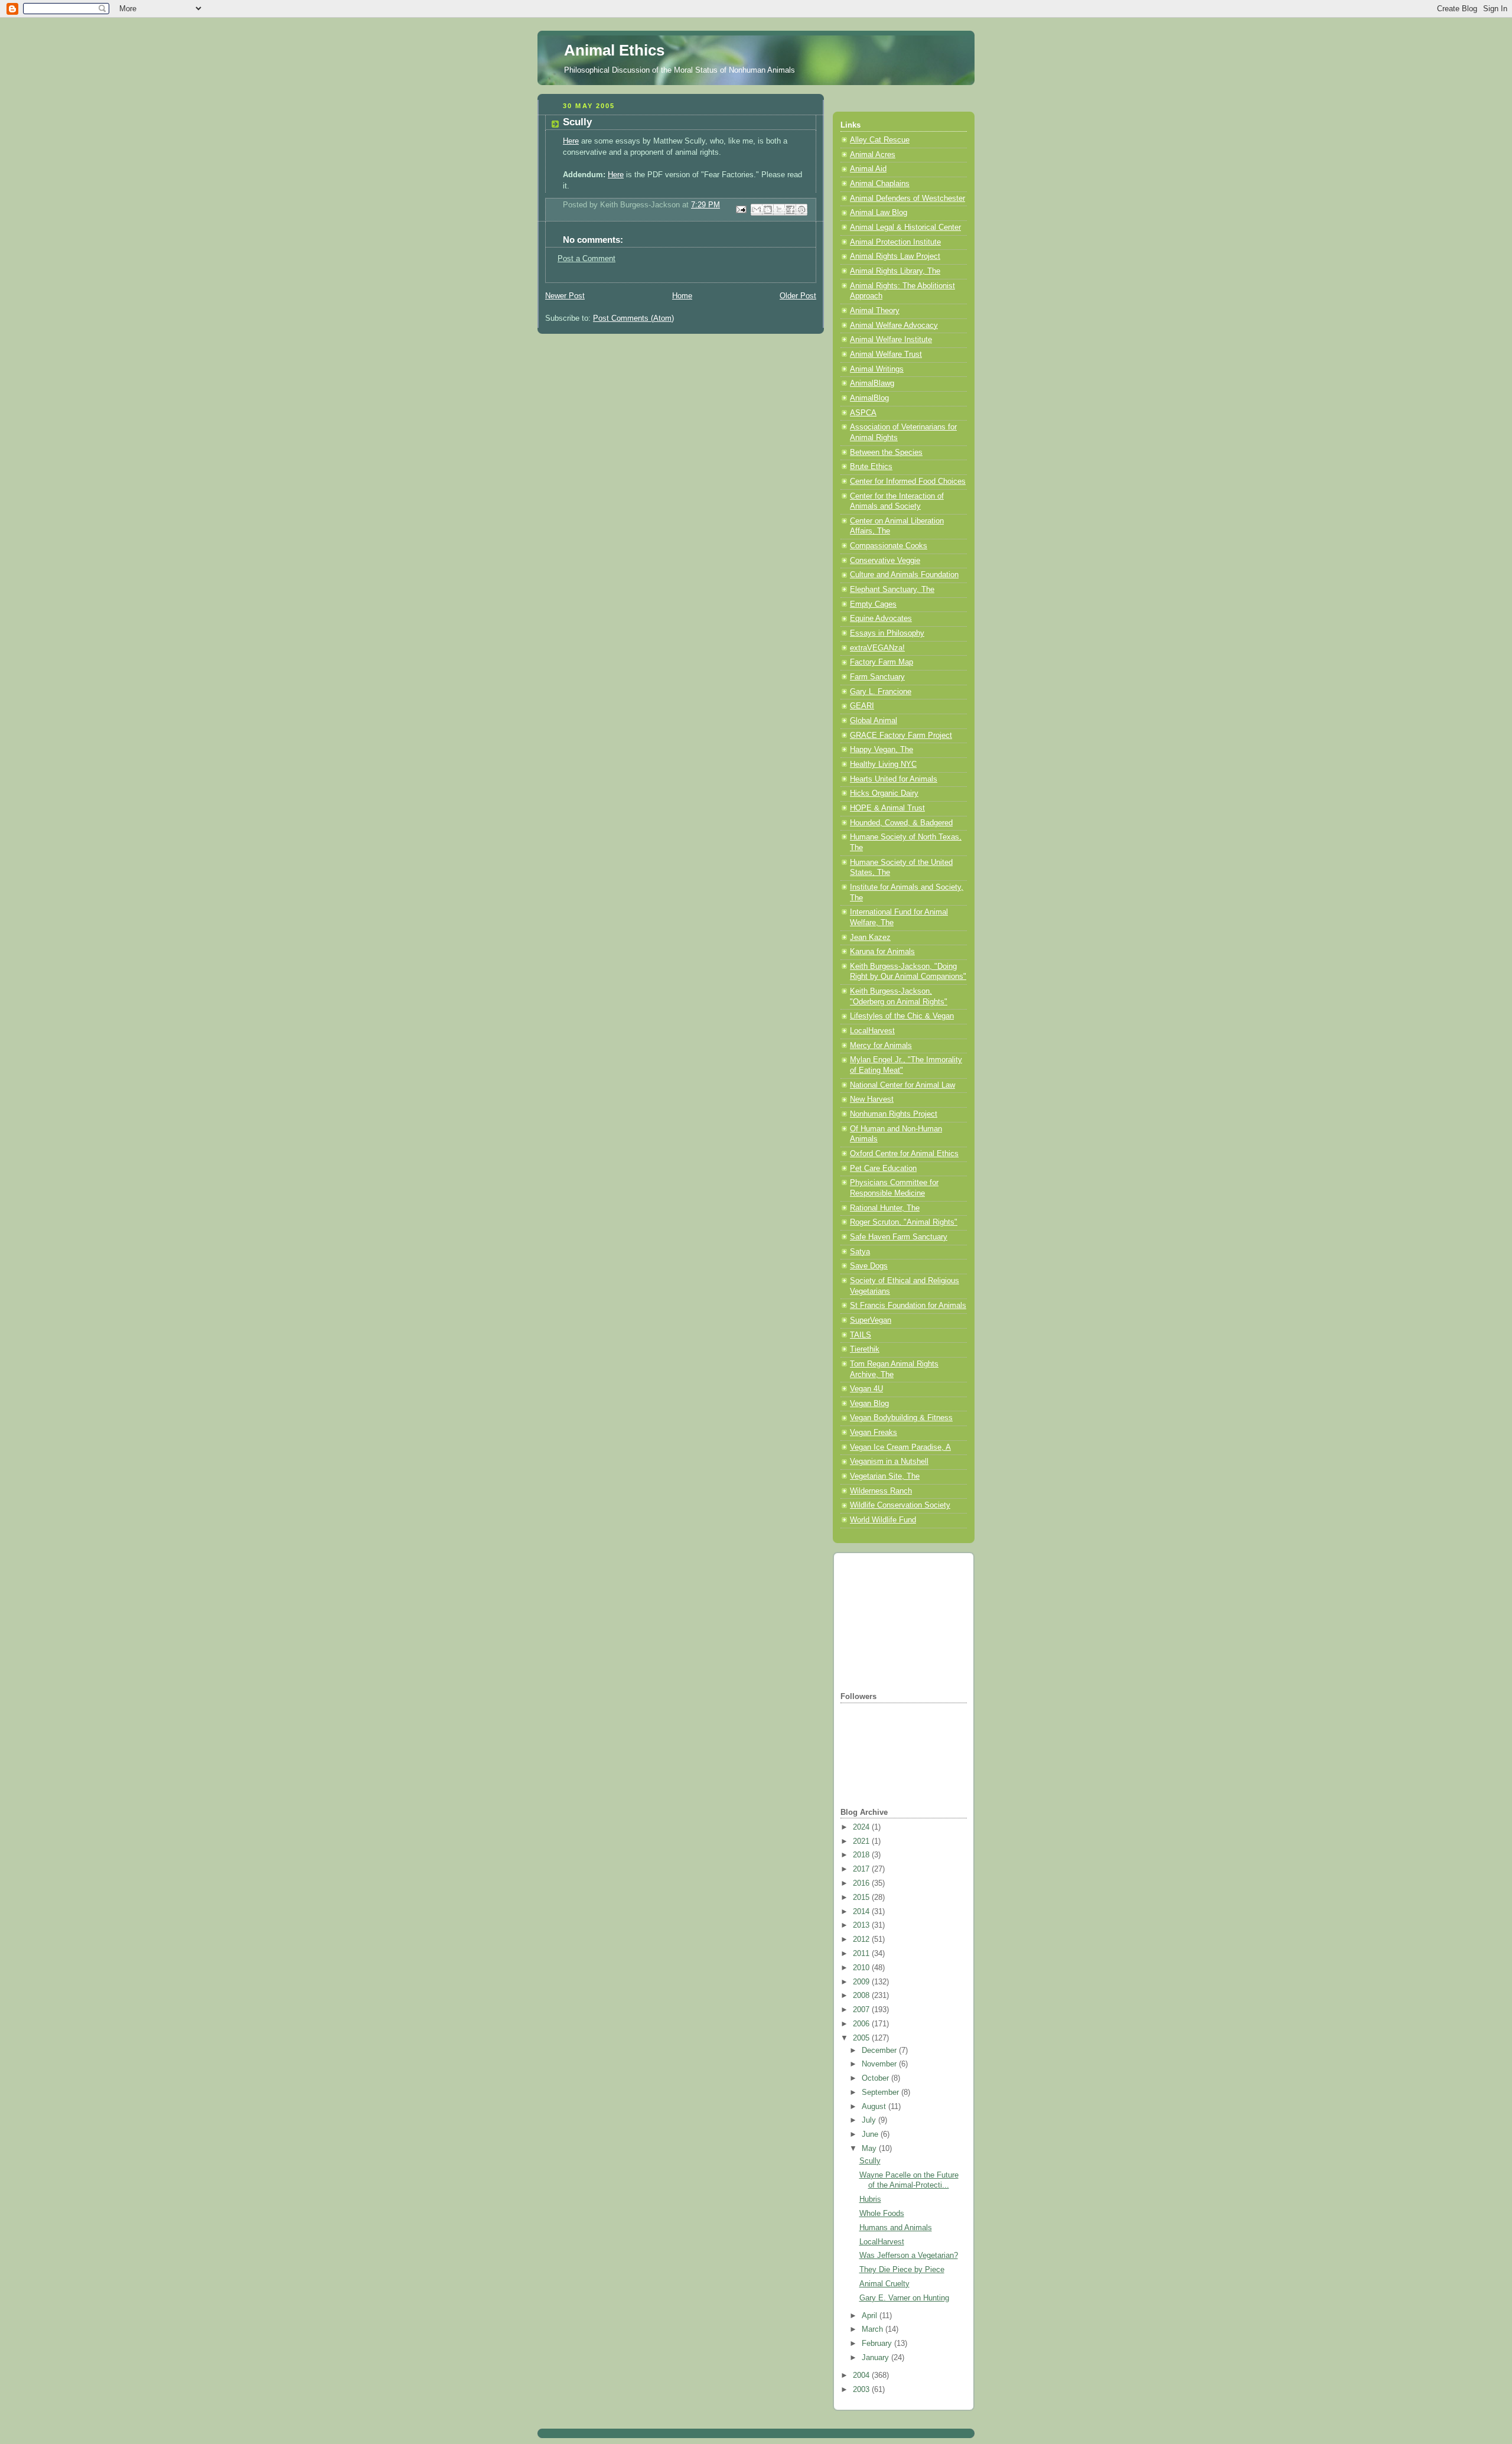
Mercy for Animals (881, 1046)
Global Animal (874, 721)
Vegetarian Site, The (885, 1476)
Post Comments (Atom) (633, 318)
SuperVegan (871, 1320)
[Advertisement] (900, 1621)
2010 (862, 1968)
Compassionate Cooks (889, 546)
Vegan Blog (869, 1404)
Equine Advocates (881, 619)
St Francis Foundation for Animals (908, 1306)
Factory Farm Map (882, 662)
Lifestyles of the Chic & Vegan (902, 1016)
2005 (862, 2038)
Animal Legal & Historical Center (905, 227)
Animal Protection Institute (895, 242)
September (882, 2092)
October (876, 2078)
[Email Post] (741, 209)
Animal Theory (875, 311)
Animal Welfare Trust (886, 354)
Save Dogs (869, 1266)
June (871, 2134)
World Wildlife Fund (883, 1520)
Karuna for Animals (882, 952)
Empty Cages (873, 604)
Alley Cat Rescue (880, 140)
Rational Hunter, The (885, 1208)
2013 (862, 1925)
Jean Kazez (870, 938)
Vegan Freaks (874, 1433)
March (874, 2329)
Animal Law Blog (879, 213)
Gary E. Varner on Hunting (904, 2298)
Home (682, 296)
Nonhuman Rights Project (894, 1114)
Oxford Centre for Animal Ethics (904, 1154)
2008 (862, 1996)
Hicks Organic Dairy (884, 793)
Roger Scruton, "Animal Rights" (904, 1222)
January (876, 2358)
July (870, 2120)
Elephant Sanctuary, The (892, 590)
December (880, 2051)
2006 (862, 2024)
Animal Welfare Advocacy (894, 326)
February (878, 2344)
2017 (862, 1869)
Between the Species (886, 453)
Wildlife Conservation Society (900, 1505)
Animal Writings (877, 369)
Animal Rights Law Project (895, 256)
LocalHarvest (872, 1031)
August (875, 2107)
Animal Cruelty (884, 2284)
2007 (862, 2010)
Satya (860, 1252)
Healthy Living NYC (883, 764)
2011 (862, 1954)
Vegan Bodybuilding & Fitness (901, 1418)
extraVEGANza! (877, 648)
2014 (862, 1912)
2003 (862, 2390)
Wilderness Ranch (881, 1491)
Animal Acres (873, 155)
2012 (862, 1939)
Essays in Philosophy (887, 633)
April (871, 2316)
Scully (870, 2161)
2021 (862, 1841)
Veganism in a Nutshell (889, 1462)
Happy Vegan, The (882, 750)
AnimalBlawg (872, 383)
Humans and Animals (896, 2228)
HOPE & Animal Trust (887, 808)
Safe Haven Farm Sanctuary (899, 1237)
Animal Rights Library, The (895, 271)
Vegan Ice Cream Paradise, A (900, 1447)
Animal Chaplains (880, 184)
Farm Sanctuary (877, 677)
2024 (862, 1827)
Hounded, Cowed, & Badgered (901, 823)
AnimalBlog (869, 398)
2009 (862, 1982)
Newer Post (565, 296)
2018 (862, 1855)
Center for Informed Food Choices (908, 481)
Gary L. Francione (881, 692)
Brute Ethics (871, 467)
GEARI (862, 706)
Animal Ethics (614, 50)
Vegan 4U (866, 1389)
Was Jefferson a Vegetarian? (909, 2256)
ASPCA (863, 413)
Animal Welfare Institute (891, 340)
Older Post (798, 296)
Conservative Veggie (885, 561)
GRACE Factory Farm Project (901, 736)
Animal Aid (868, 169)
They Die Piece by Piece (902, 2270)
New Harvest (872, 1099)
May (870, 2149)
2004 (862, 2375)
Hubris (870, 2199)
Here (571, 141)
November (880, 2064)
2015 (862, 1898)
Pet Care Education (883, 1169)
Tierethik (865, 1349)
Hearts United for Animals (894, 779)
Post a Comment (586, 259)
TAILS (861, 1335)
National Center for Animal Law (902, 1085)
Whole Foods (882, 2214)
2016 (862, 1883)
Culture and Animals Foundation (904, 575)
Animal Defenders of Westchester (907, 198)
